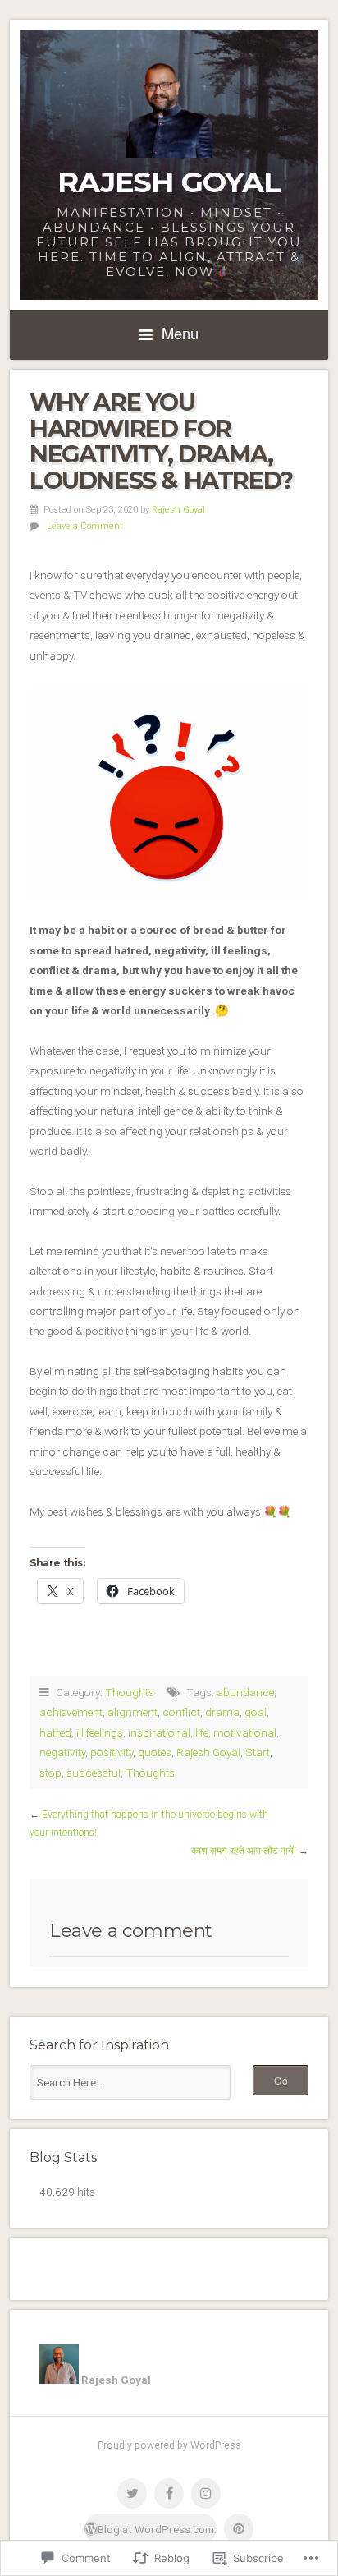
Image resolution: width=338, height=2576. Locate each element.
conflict (181, 1712)
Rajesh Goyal (169, 182)
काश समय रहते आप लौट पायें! (244, 1851)
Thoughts (130, 1692)
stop (50, 1773)
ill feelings (100, 1732)
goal (256, 1712)
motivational (245, 1732)
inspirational (159, 1732)
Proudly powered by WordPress (169, 2445)
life (202, 1732)
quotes (155, 1752)
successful (94, 1773)
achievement (71, 1712)
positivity (112, 1752)
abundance (245, 1692)
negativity (62, 1752)
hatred (55, 1732)
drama (222, 1712)
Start (258, 1752)
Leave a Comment (85, 526)
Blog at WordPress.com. (157, 2529)
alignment (132, 1712)
